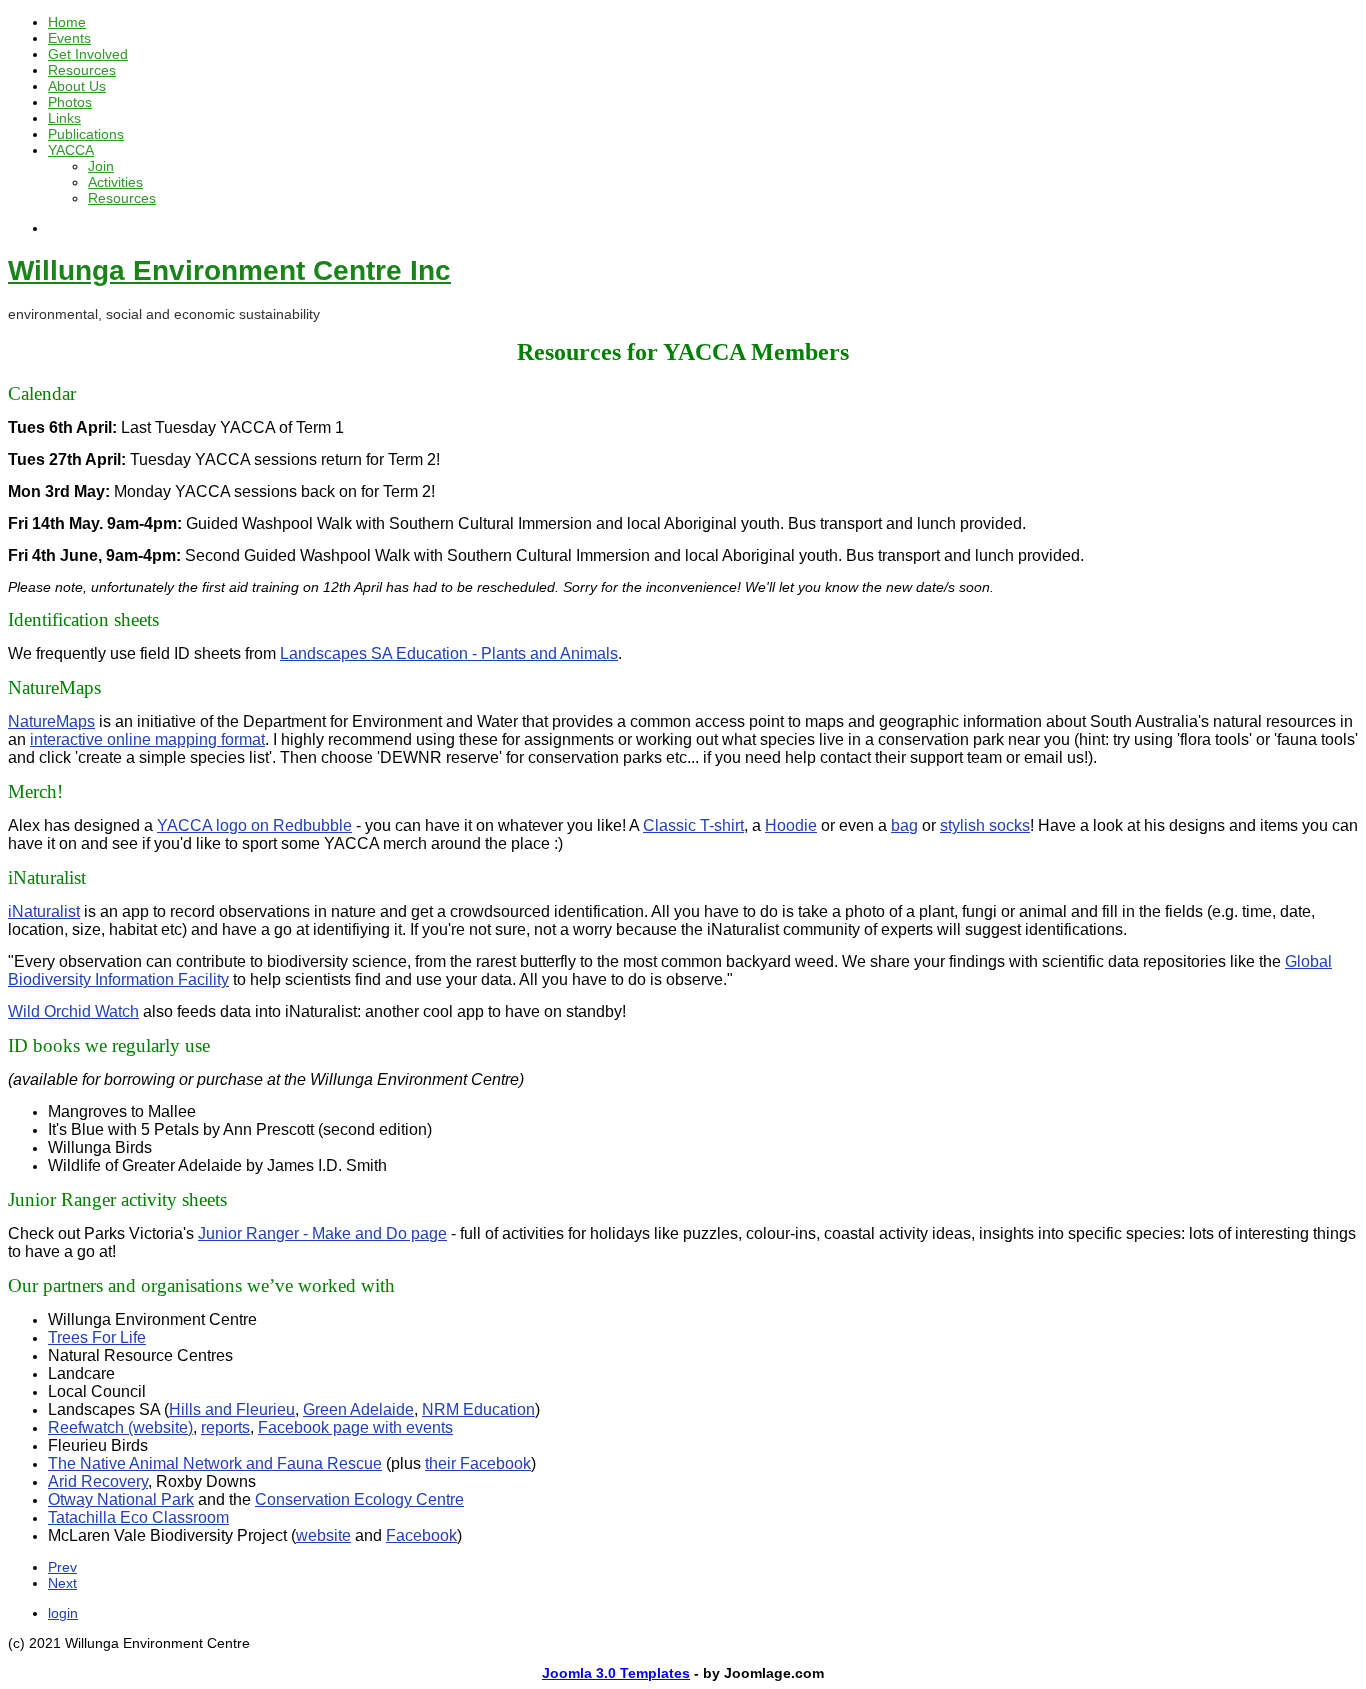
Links (64, 118)
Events (69, 38)
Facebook (421, 1535)
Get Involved (88, 54)
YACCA (71, 150)
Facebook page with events (355, 1427)
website (323, 1535)
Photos (70, 102)
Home (67, 22)
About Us (77, 86)
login (63, 1613)
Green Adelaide (358, 1409)
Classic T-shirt (693, 825)
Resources (82, 70)
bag (904, 825)
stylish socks (985, 825)
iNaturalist (44, 911)
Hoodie (791, 825)
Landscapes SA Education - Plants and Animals (449, 653)
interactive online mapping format (147, 739)
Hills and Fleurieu (232, 1409)
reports (225, 1427)
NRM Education (478, 1409)
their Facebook (478, 1463)
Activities (115, 182)
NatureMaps (51, 721)
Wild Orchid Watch (73, 1011)
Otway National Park (121, 1499)
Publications (86, 134)
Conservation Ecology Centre (359, 1499)
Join (101, 166)
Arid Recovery (98, 1481)
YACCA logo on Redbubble (254, 825)
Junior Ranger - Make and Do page (322, 1233)
